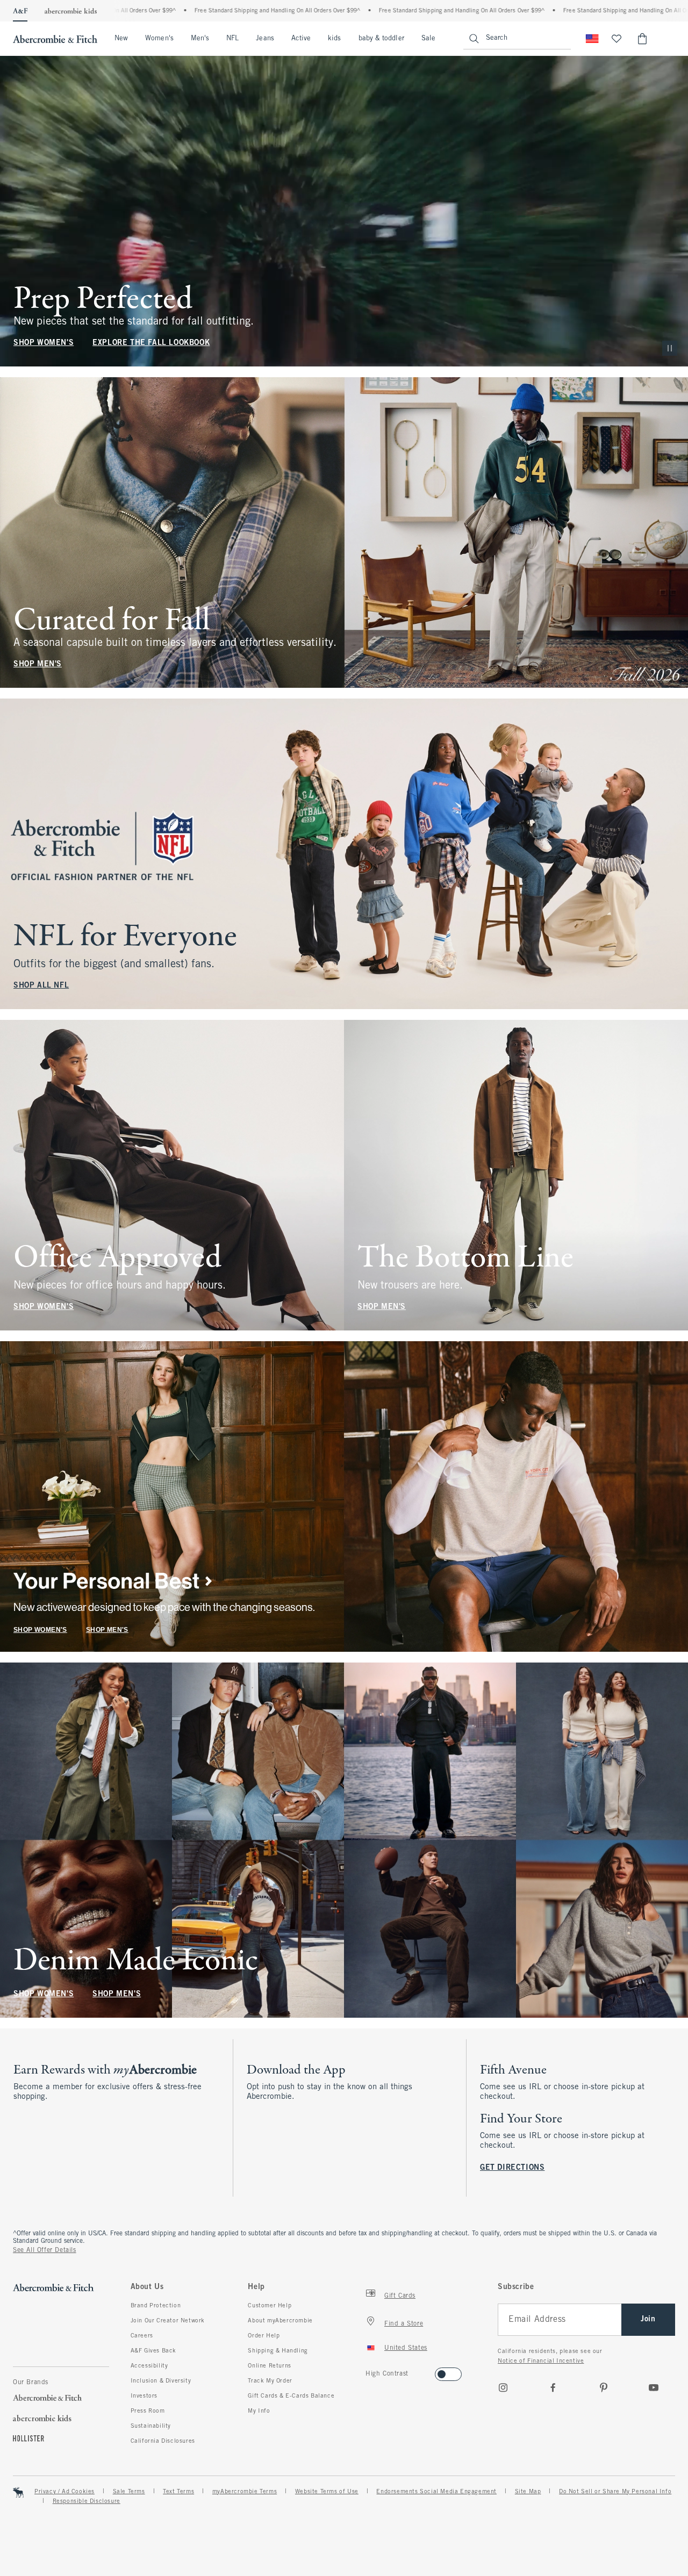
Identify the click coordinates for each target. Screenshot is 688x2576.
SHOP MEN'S (38, 664)
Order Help (264, 2336)
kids (334, 39)
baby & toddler (381, 39)
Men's (200, 39)
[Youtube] (654, 2387)
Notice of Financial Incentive (541, 2361)
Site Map (528, 2492)
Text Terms (178, 2492)
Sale (428, 39)
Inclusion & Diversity (161, 2381)
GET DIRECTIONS (512, 2168)
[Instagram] (503, 2387)
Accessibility (149, 2366)
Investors (144, 2396)
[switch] (369, 2371)
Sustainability (151, 2426)
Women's (159, 39)
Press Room (148, 2411)
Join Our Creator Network (168, 2321)
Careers (142, 2336)
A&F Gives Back (153, 2351)
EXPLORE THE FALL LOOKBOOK (151, 343)
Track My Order (270, 2381)
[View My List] (617, 39)
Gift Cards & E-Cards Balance (291, 2396)
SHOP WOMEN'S (44, 343)
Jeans (265, 39)
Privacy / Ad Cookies (64, 2492)
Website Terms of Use (327, 2492)
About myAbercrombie (280, 2321)
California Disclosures (163, 2441)
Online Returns (269, 2366)
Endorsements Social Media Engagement (436, 2492)
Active (301, 39)
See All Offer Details (45, 2250)
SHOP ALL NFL (41, 986)
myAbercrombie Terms (245, 2492)
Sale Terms (129, 2492)
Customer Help (270, 2306)
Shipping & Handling (278, 2351)
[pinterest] (604, 2387)
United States (406, 2348)
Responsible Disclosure (87, 2501)
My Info (259, 2411)
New (121, 39)
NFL (232, 39)
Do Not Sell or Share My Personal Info (615, 2492)
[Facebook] (553, 2387)
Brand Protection (156, 2306)
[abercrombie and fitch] (55, 39)
